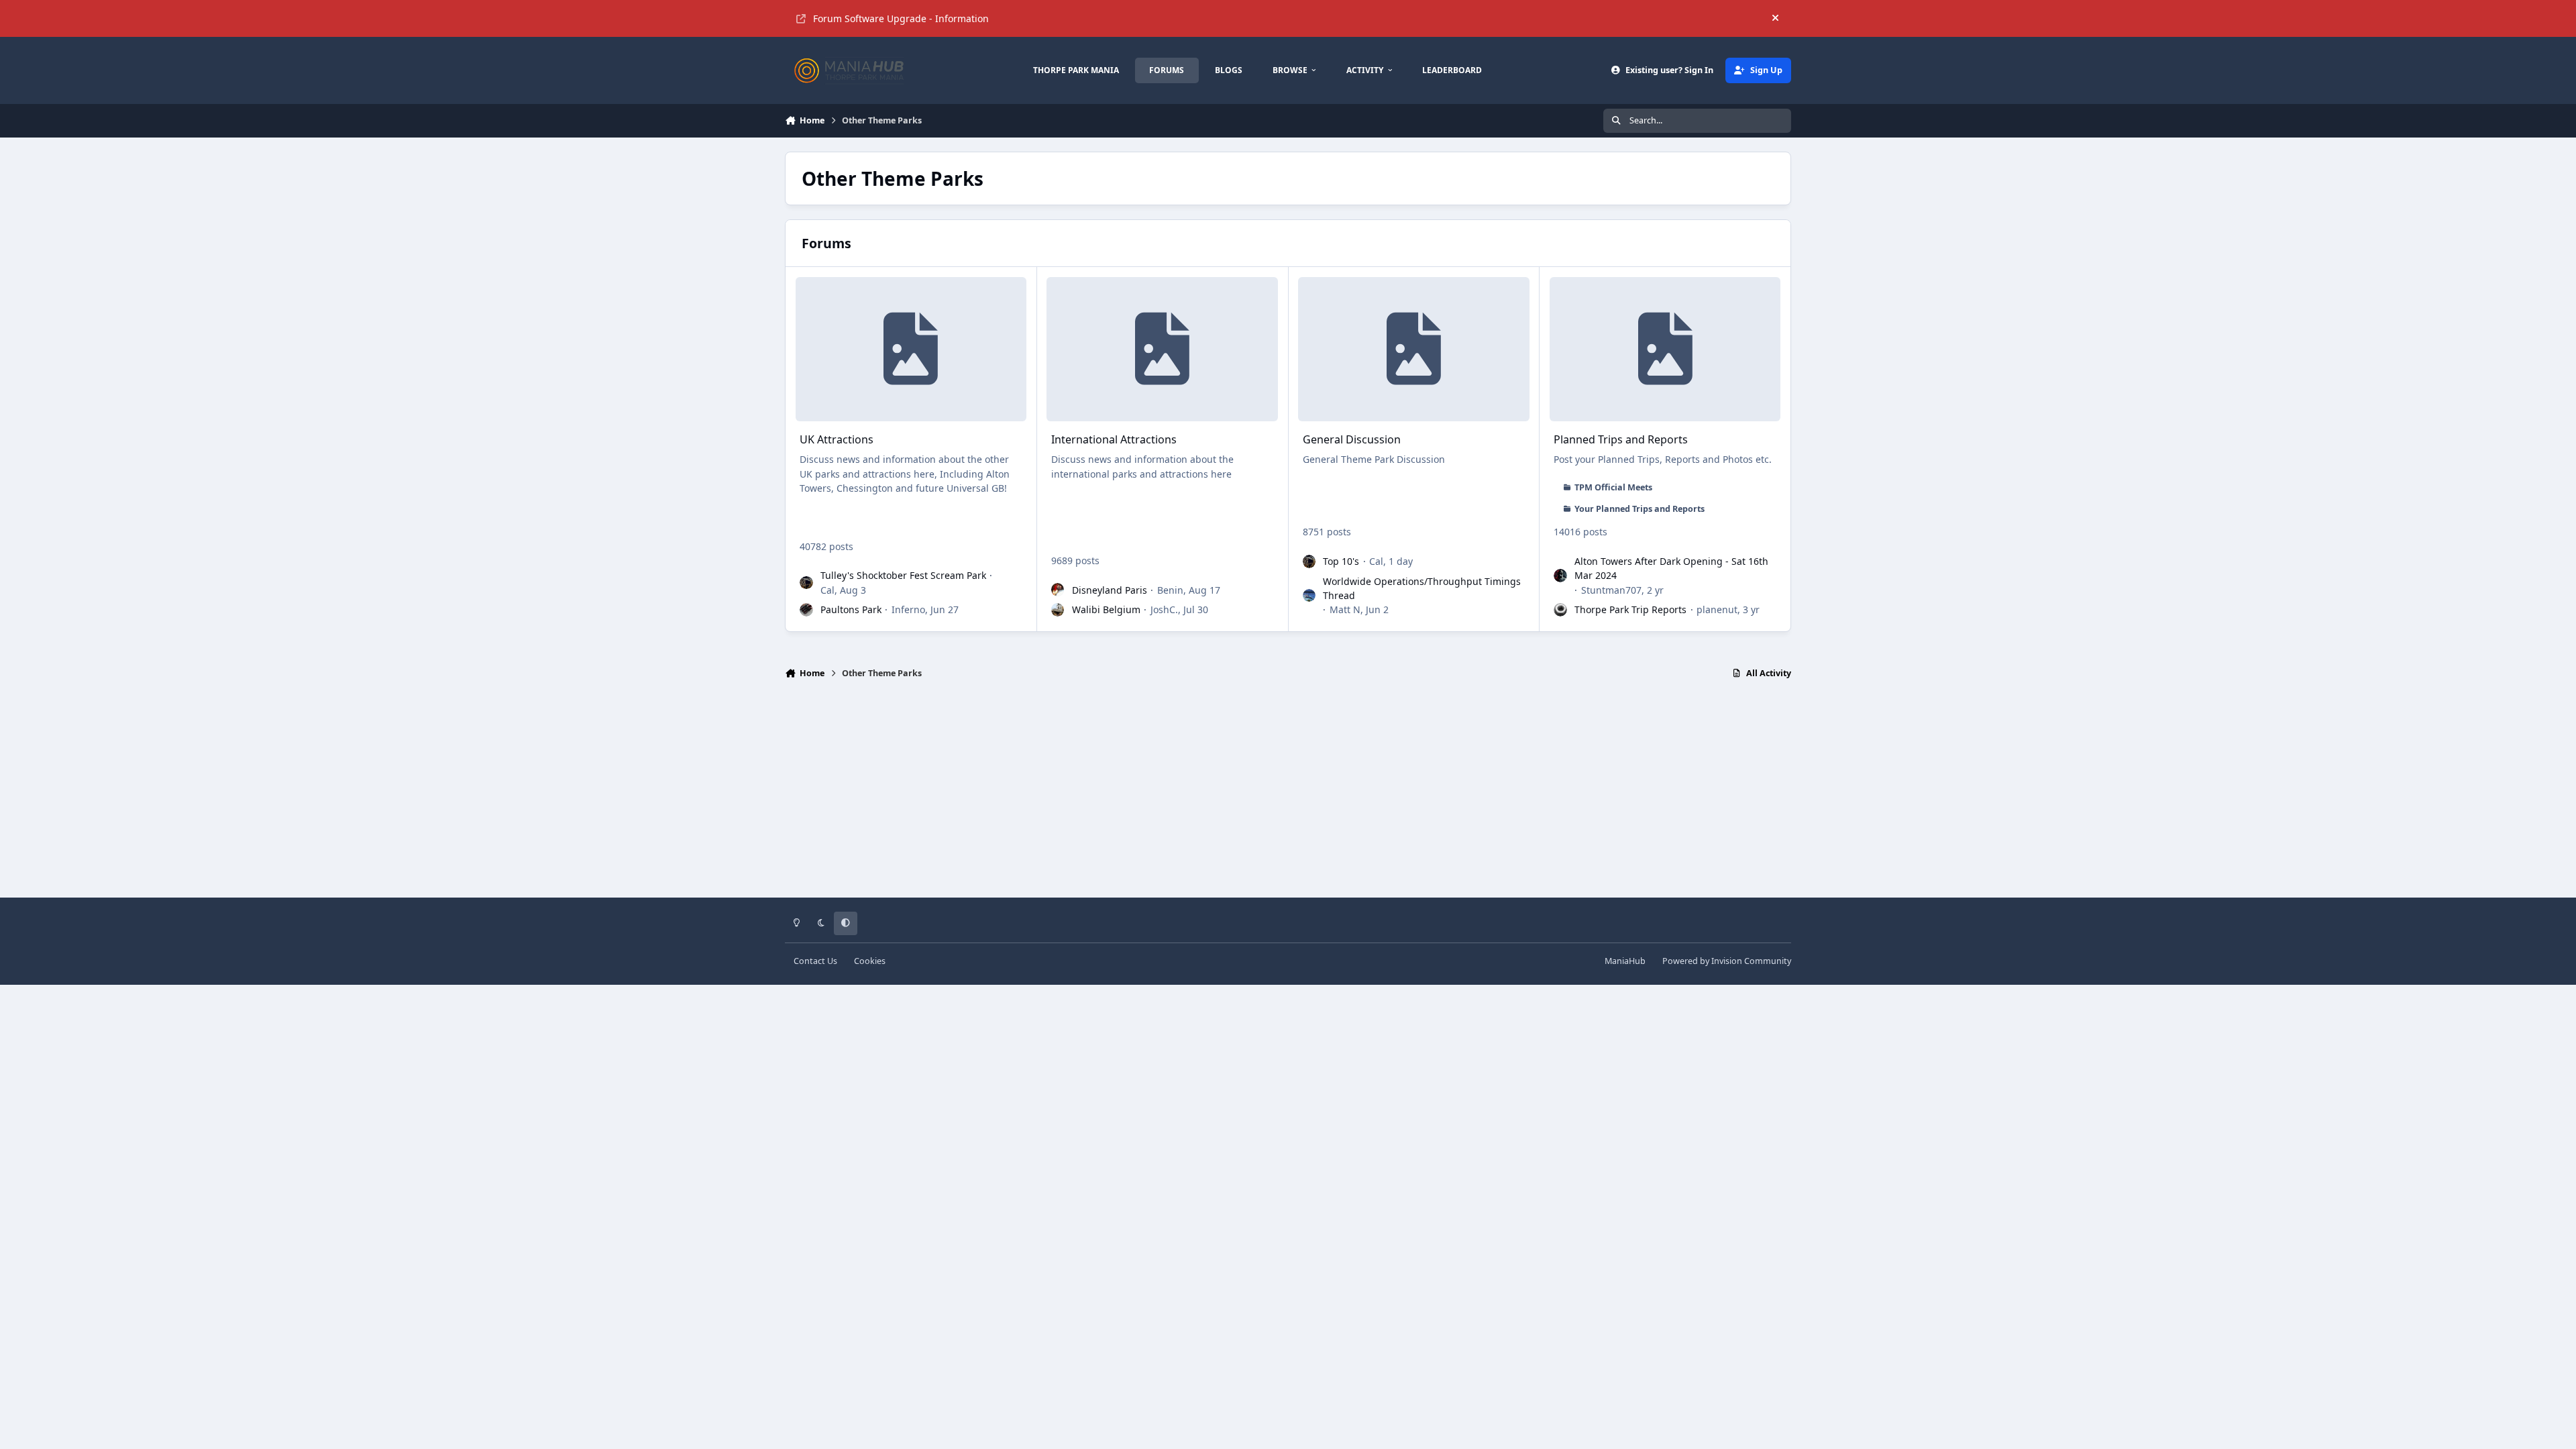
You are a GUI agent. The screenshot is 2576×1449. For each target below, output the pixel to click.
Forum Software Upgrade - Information (901, 18)
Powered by (1727, 961)
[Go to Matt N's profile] (1309, 596)
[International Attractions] (1162, 349)
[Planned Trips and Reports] (1665, 349)
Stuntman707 (1611, 590)
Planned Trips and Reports (1621, 439)
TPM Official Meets (1613, 487)
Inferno (908, 609)
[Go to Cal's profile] (806, 583)
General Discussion (1352, 439)
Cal (827, 590)
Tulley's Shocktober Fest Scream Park (903, 575)
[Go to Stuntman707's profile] (1560, 576)
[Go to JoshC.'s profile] (1058, 610)
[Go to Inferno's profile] (806, 610)
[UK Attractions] (911, 349)
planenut (1717, 609)
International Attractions (1114, 439)
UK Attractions (837, 439)
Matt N (1345, 609)
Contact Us (815, 961)
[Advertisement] (1288, 794)
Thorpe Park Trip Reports (1630, 609)
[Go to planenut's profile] (1560, 610)
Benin (1170, 590)
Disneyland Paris (1110, 590)
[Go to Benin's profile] (1058, 590)
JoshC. (1164, 609)
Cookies (870, 961)
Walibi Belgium (1106, 609)
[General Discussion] (1413, 349)
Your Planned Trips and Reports (1640, 509)
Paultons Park (851, 609)
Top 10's (1341, 561)
